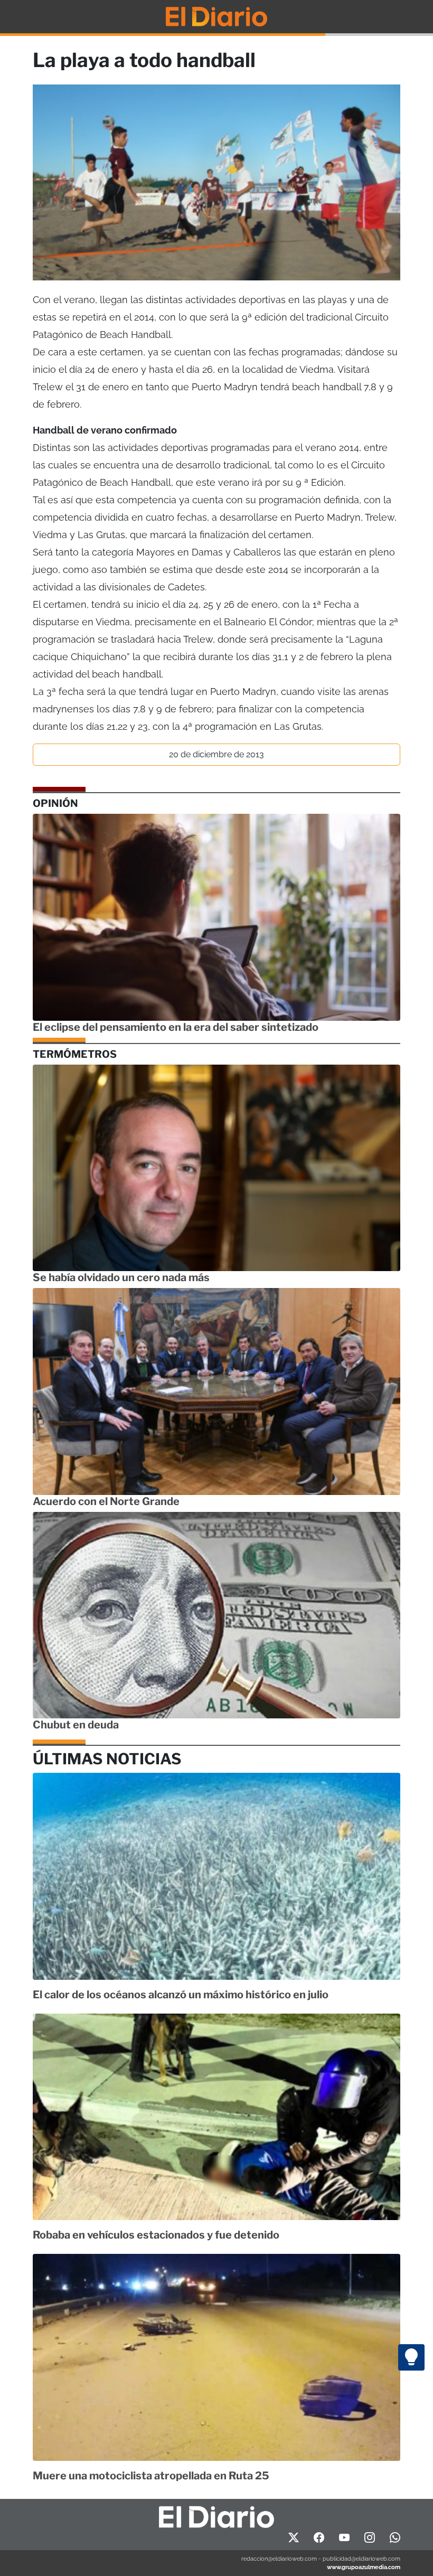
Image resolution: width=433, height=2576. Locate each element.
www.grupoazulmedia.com (364, 2567)
